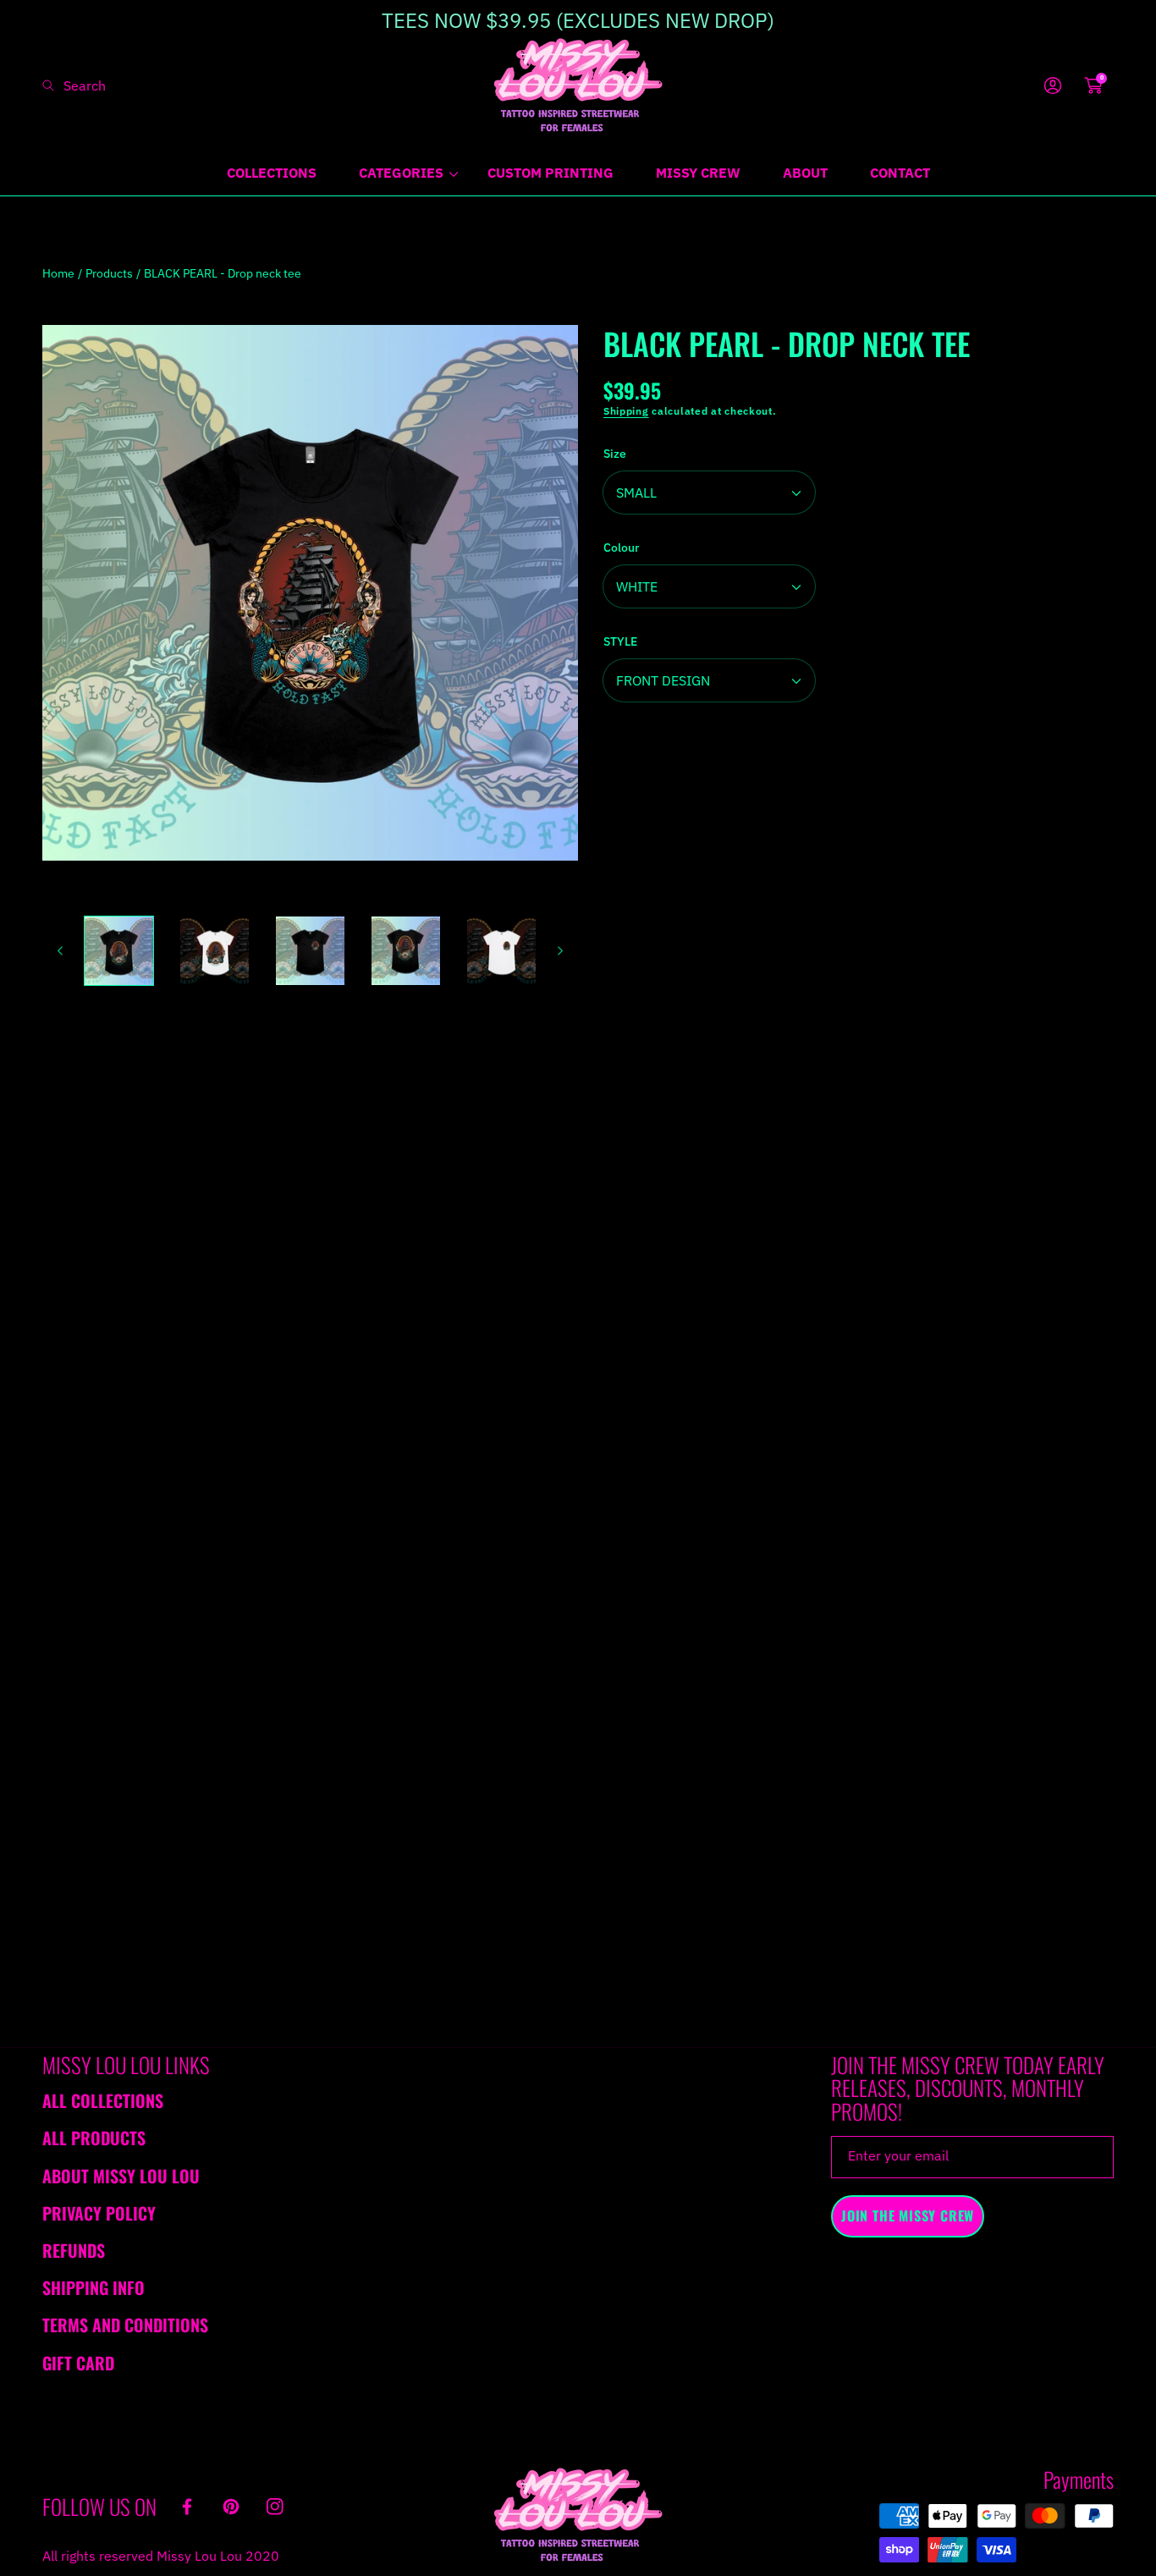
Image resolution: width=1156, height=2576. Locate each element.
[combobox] (110, 85)
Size (615, 454)
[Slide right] (559, 951)
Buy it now (859, 882)
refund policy (709, 1155)
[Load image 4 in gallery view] (406, 951)
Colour (621, 548)
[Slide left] (61, 951)
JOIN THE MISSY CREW (908, 2215)
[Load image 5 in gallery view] (501, 951)
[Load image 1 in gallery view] (119, 951)
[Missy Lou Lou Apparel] (578, 85)
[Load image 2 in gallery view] (215, 951)
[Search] (53, 85)
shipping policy (832, 1155)
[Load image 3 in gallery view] (310, 951)
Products (109, 273)
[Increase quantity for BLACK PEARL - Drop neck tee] (1095, 760)
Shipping (626, 411)
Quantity (627, 759)
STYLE (620, 641)
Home (58, 273)
